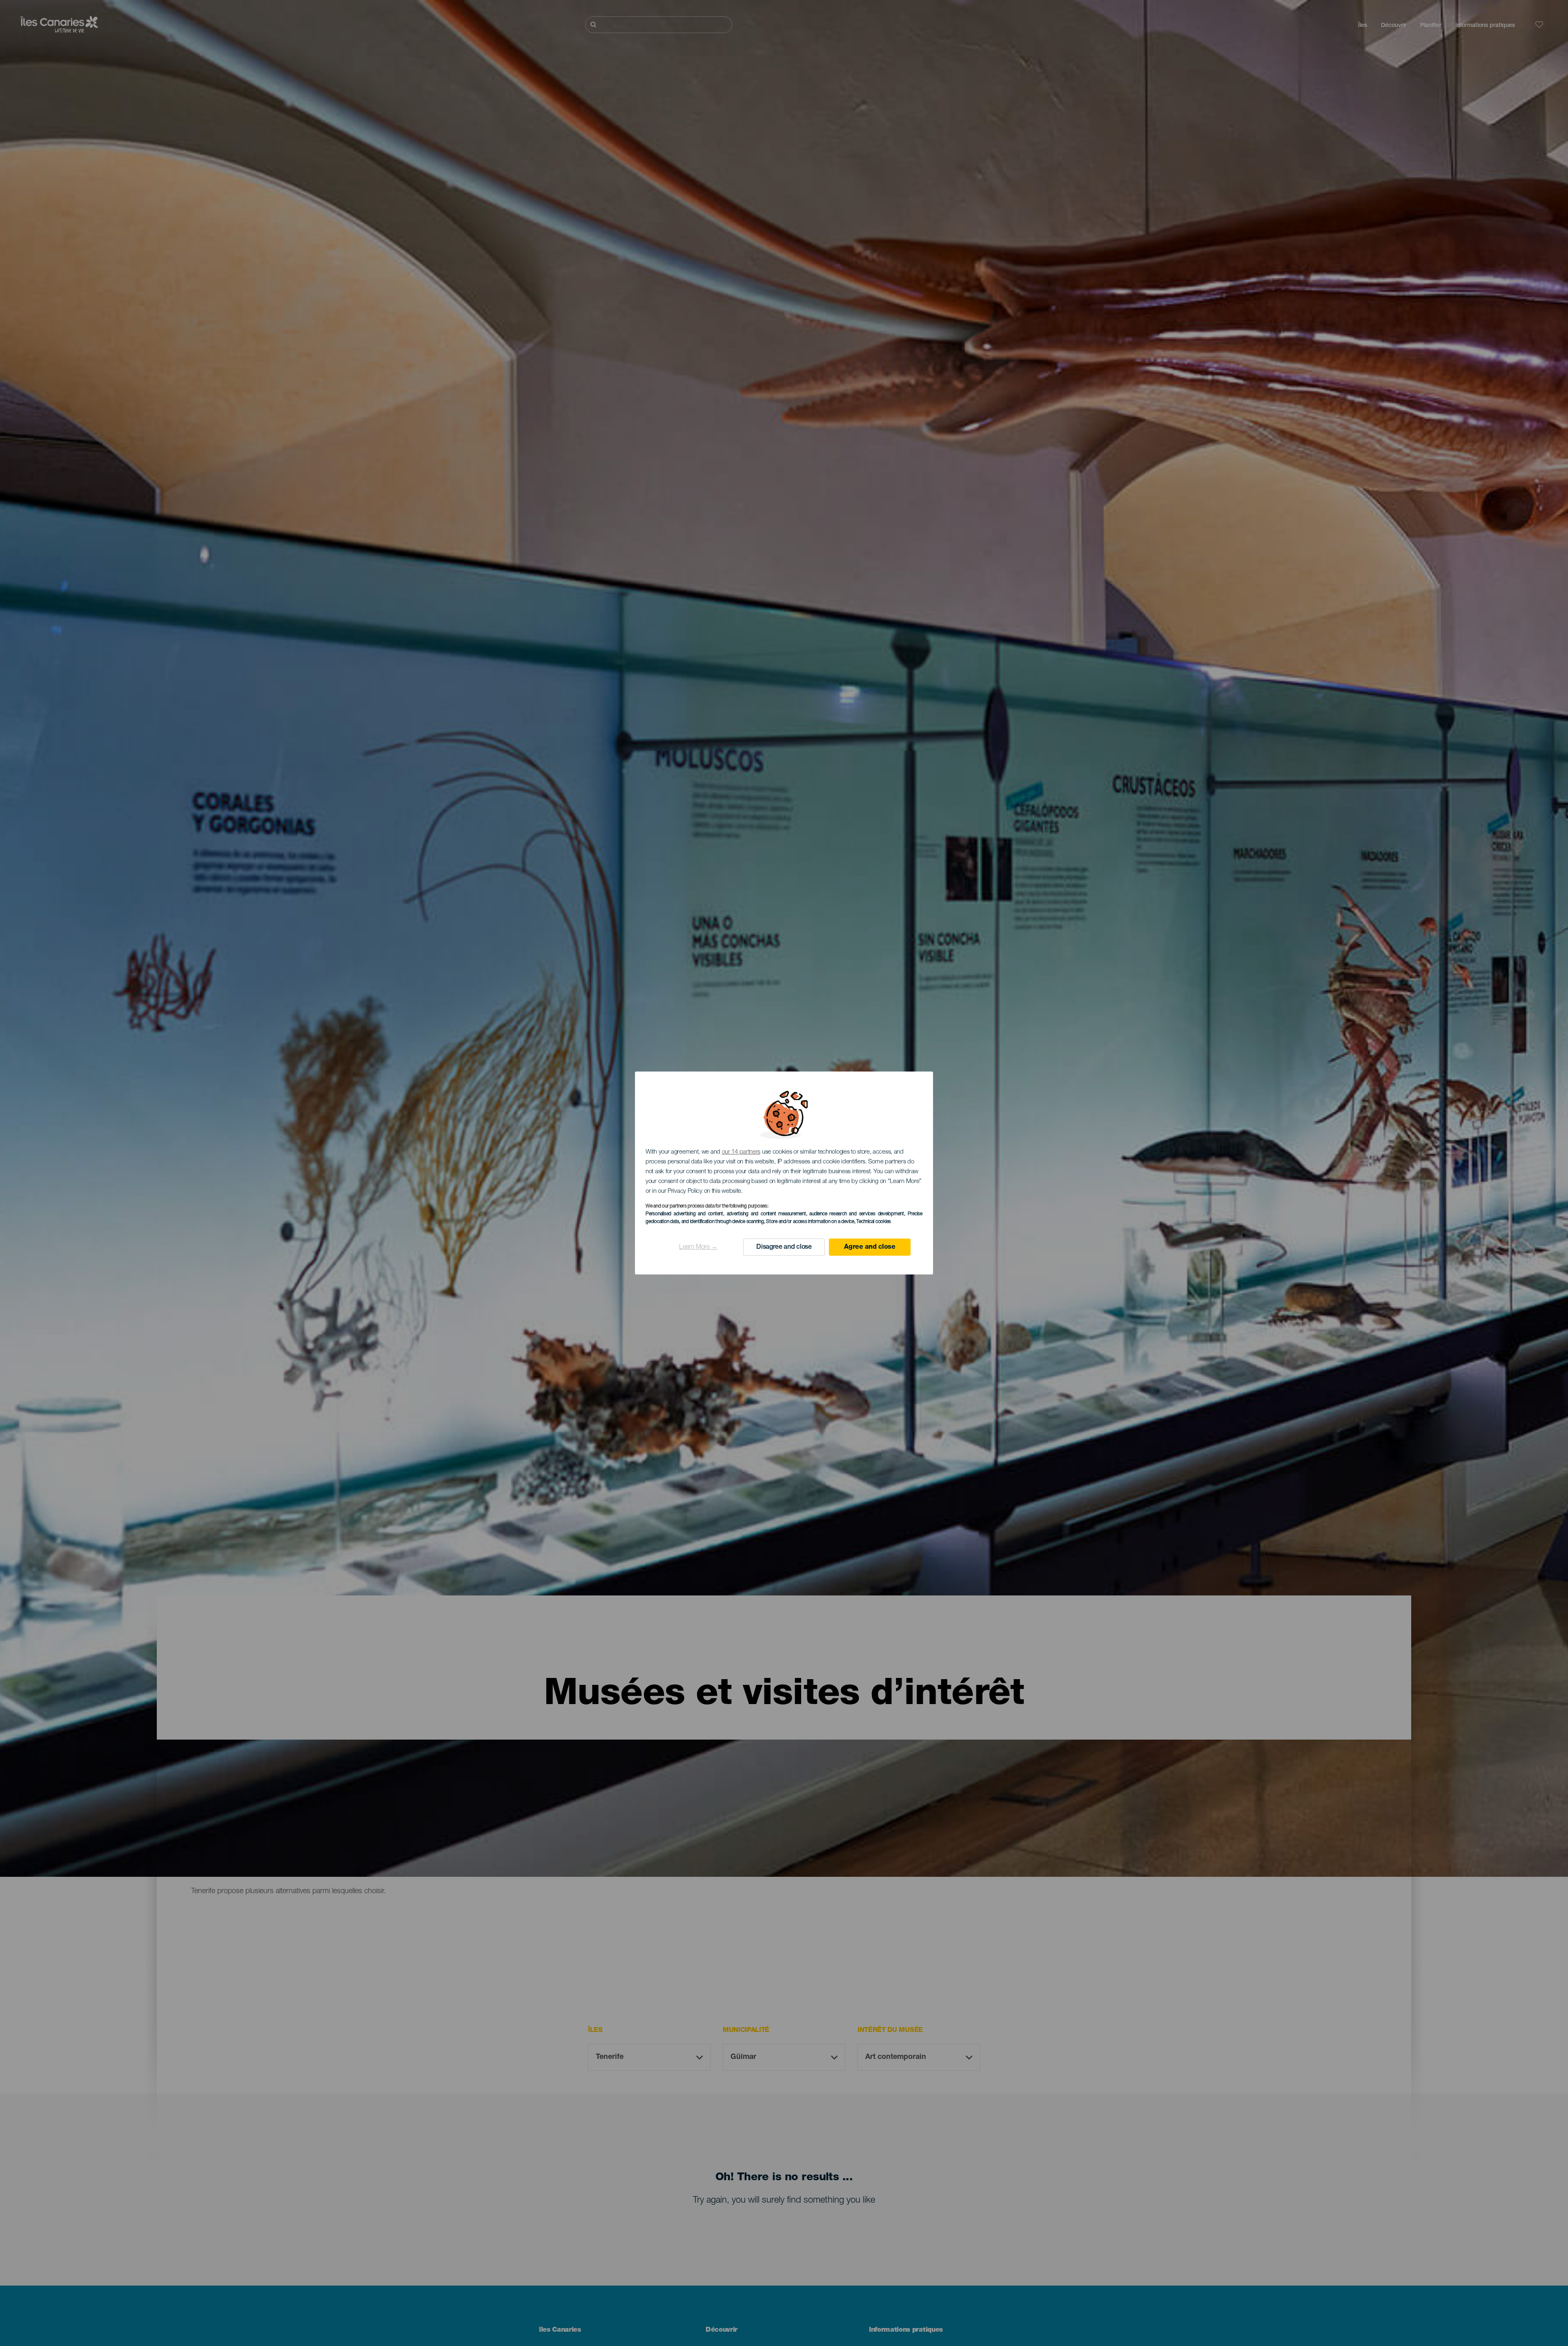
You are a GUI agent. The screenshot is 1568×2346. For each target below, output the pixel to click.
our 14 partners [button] (741, 1152)
